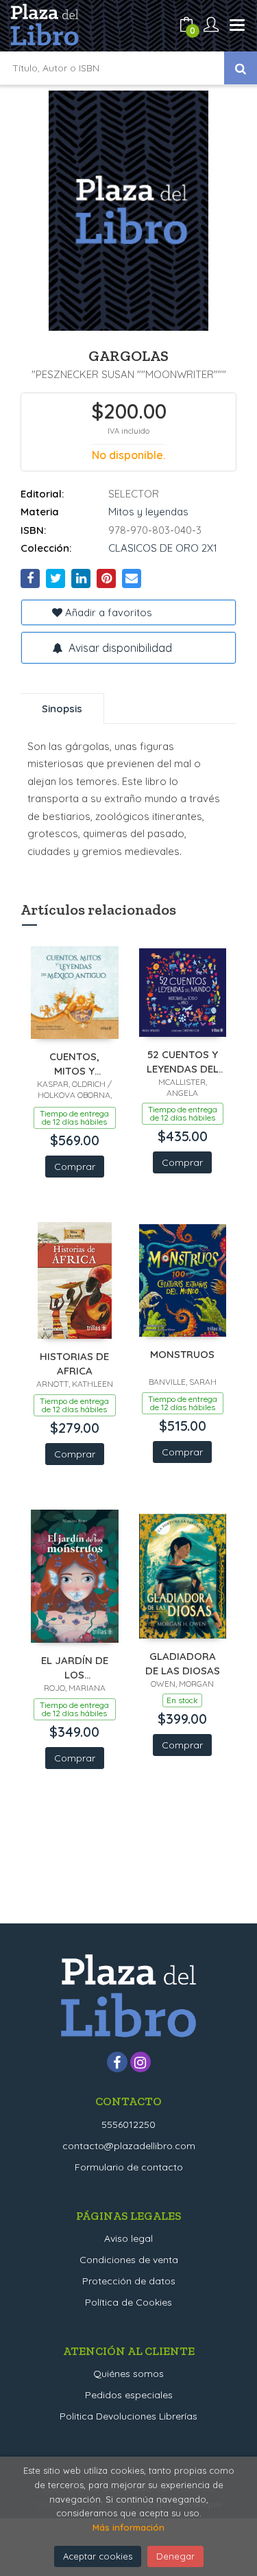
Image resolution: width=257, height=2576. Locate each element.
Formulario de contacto (129, 2167)
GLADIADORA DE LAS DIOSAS (183, 1663)
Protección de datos (129, 2281)
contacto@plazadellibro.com (129, 2146)
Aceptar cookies (98, 2556)
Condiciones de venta (129, 2260)
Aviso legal (128, 2238)
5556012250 (128, 2124)
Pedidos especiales (129, 2395)
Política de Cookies (128, 2302)
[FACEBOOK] (117, 2062)
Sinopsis (62, 709)
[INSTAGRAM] (140, 2062)
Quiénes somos (128, 2374)
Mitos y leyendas (148, 512)
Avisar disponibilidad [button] (119, 648)
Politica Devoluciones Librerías (128, 2416)
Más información (128, 2527)
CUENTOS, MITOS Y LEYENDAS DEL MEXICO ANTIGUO (74, 1063)
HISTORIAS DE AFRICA (74, 1363)
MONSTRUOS (182, 1354)
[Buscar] (241, 68)
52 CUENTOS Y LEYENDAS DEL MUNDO (183, 1061)
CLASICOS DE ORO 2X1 (163, 548)
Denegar (175, 2556)
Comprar (75, 1167)
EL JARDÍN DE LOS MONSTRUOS (75, 1667)
